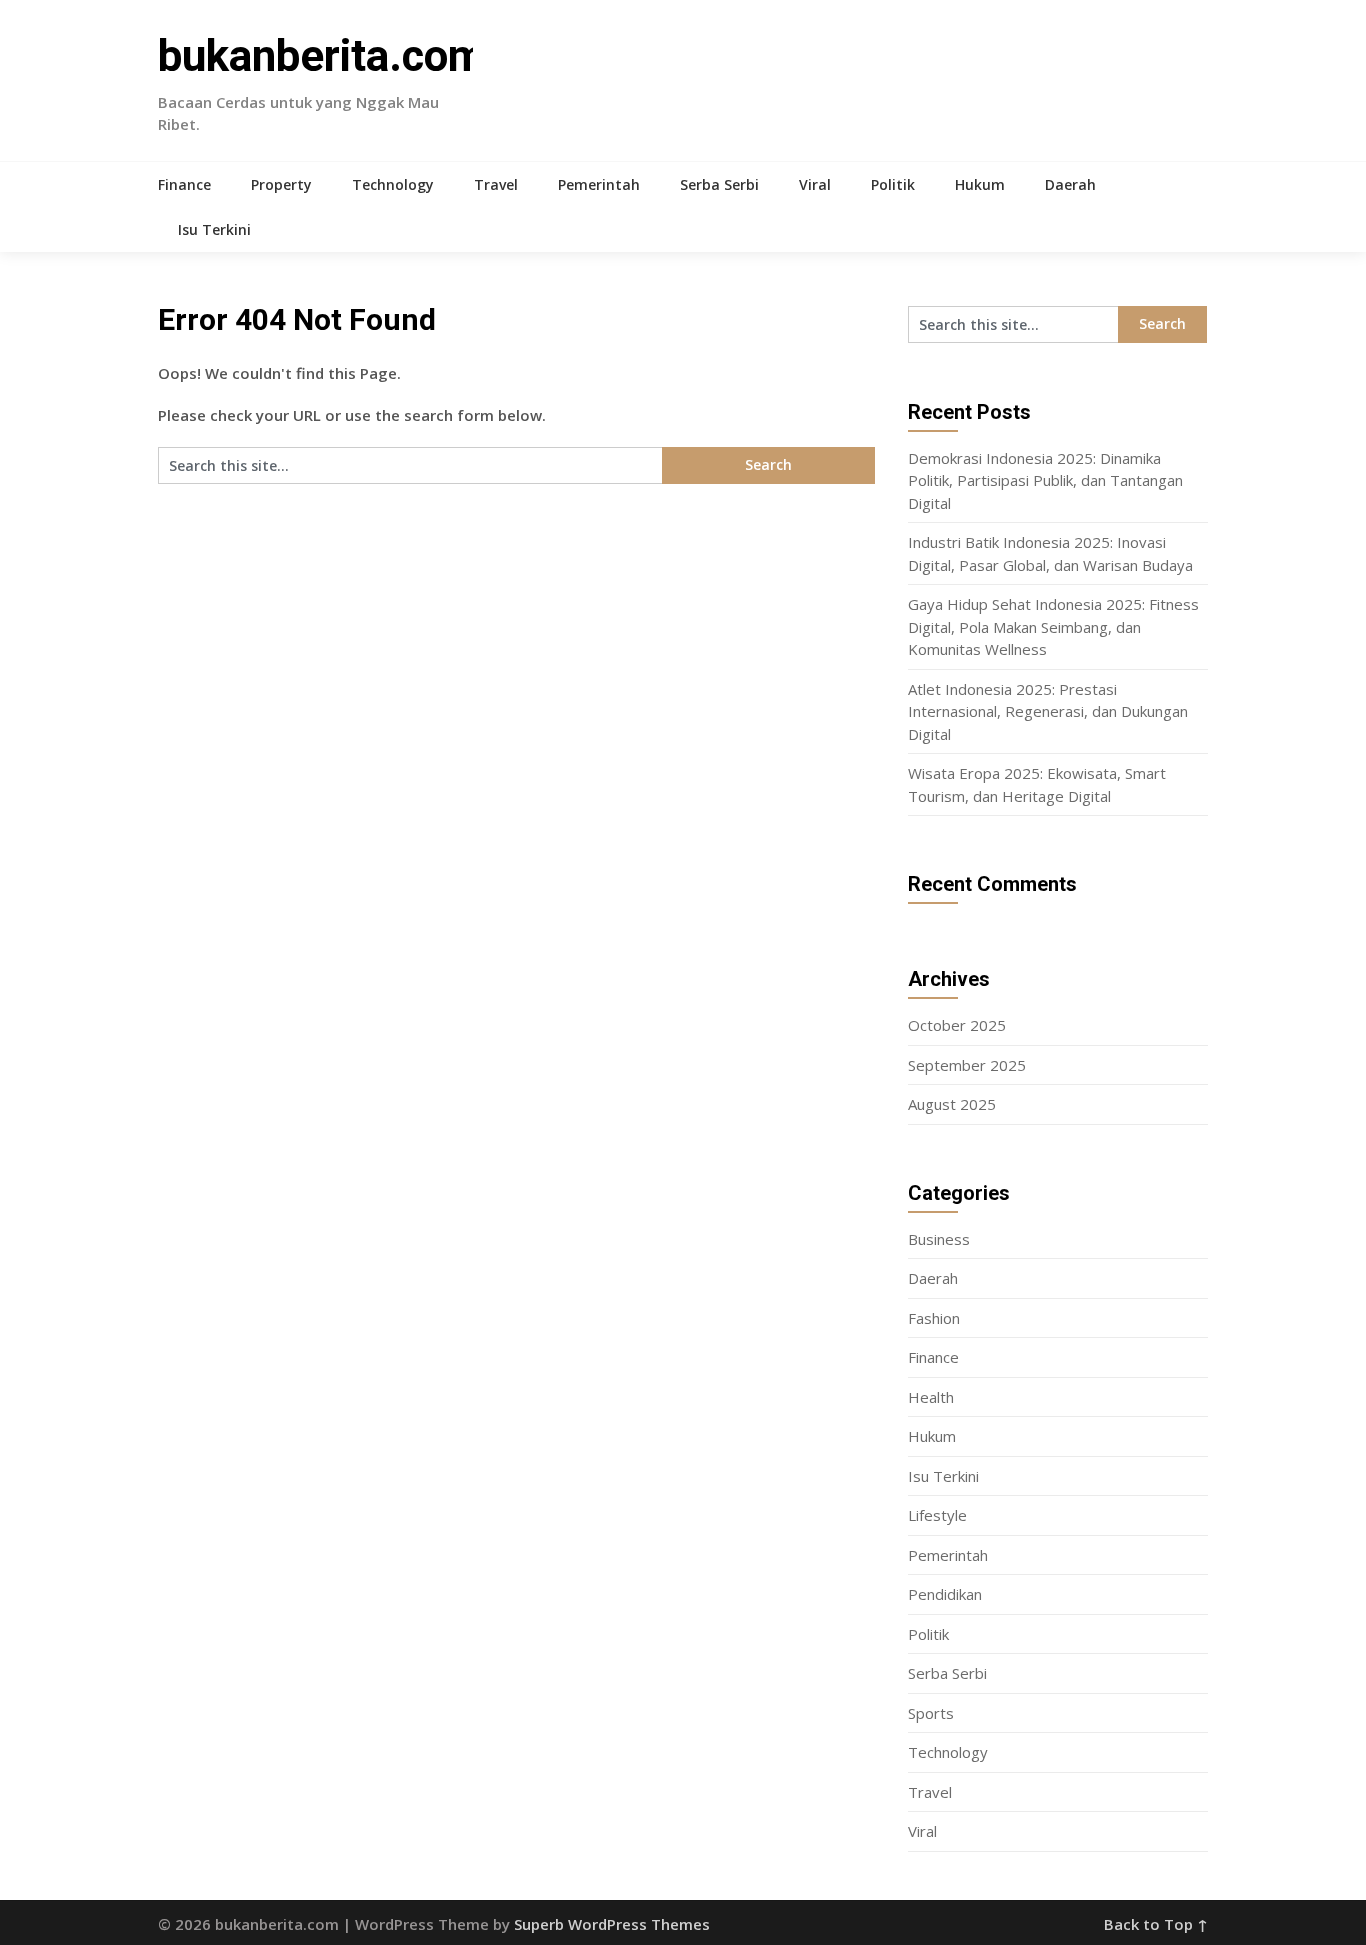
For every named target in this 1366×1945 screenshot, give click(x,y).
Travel (496, 184)
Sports (931, 1713)
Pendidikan (945, 1594)
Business (939, 1239)
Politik (893, 184)
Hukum (980, 184)
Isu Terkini (214, 229)
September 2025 (967, 1065)
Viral (815, 184)
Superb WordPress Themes (612, 1924)
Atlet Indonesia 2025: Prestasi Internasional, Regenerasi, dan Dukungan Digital (1048, 711)
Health (931, 1397)
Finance (184, 184)
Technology (393, 184)
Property (281, 184)
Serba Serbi (719, 184)
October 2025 (957, 1025)
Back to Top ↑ (1156, 1924)
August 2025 (952, 1104)
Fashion (934, 1318)
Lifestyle (937, 1515)
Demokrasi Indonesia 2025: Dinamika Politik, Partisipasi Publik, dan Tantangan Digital (1045, 480)
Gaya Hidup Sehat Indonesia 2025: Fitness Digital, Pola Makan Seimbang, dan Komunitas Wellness (1053, 626)
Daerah (1070, 184)
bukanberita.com (322, 56)
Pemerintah (599, 184)
